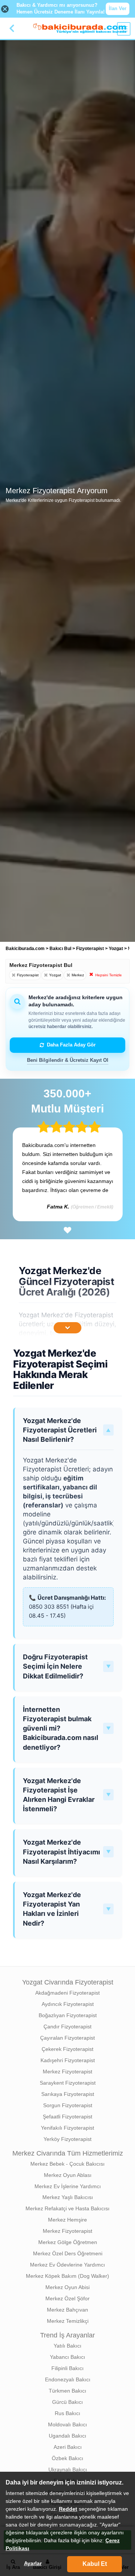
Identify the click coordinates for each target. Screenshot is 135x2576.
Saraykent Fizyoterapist (68, 2083)
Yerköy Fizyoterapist (67, 2139)
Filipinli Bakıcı (67, 2368)
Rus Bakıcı (67, 2413)
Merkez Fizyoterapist (67, 2072)
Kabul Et (95, 2564)
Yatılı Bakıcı (67, 2346)
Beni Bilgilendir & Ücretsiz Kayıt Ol (68, 1060)
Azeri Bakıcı (68, 2447)
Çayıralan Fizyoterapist (67, 2038)
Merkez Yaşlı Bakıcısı (68, 2197)
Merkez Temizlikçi (68, 2321)
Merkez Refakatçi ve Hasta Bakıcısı (67, 2208)
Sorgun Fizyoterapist (68, 2105)
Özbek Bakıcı (67, 2458)
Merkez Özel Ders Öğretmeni (68, 2253)
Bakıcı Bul (60, 949)
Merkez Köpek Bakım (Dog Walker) (67, 2276)
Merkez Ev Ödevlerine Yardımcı (67, 2265)
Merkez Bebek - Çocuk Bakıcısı (67, 2164)
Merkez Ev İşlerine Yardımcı (68, 2186)
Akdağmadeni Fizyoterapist (67, 1993)
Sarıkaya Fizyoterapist (68, 2094)
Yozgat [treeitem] (116, 949)
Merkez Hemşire (67, 2220)
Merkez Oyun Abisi (67, 2287)
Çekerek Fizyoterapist (67, 2049)
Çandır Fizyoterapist (67, 2027)
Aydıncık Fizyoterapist (68, 2004)
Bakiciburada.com (25, 949)
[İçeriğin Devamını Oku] (67, 1328)
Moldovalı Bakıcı (67, 2424)
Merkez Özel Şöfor (67, 2298)
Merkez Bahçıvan (67, 2310)
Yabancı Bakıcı (67, 2357)
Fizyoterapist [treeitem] (91, 949)
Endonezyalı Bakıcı (68, 2379)
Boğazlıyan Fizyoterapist (68, 2015)
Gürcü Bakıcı (67, 2402)
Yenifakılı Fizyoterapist (67, 2128)
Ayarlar (33, 2563)
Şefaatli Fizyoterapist (67, 2117)
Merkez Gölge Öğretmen (68, 2242)
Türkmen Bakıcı (67, 2391)
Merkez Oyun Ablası (68, 2175)
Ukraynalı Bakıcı (68, 2469)
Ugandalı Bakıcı (67, 2436)
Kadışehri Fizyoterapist (68, 2060)
